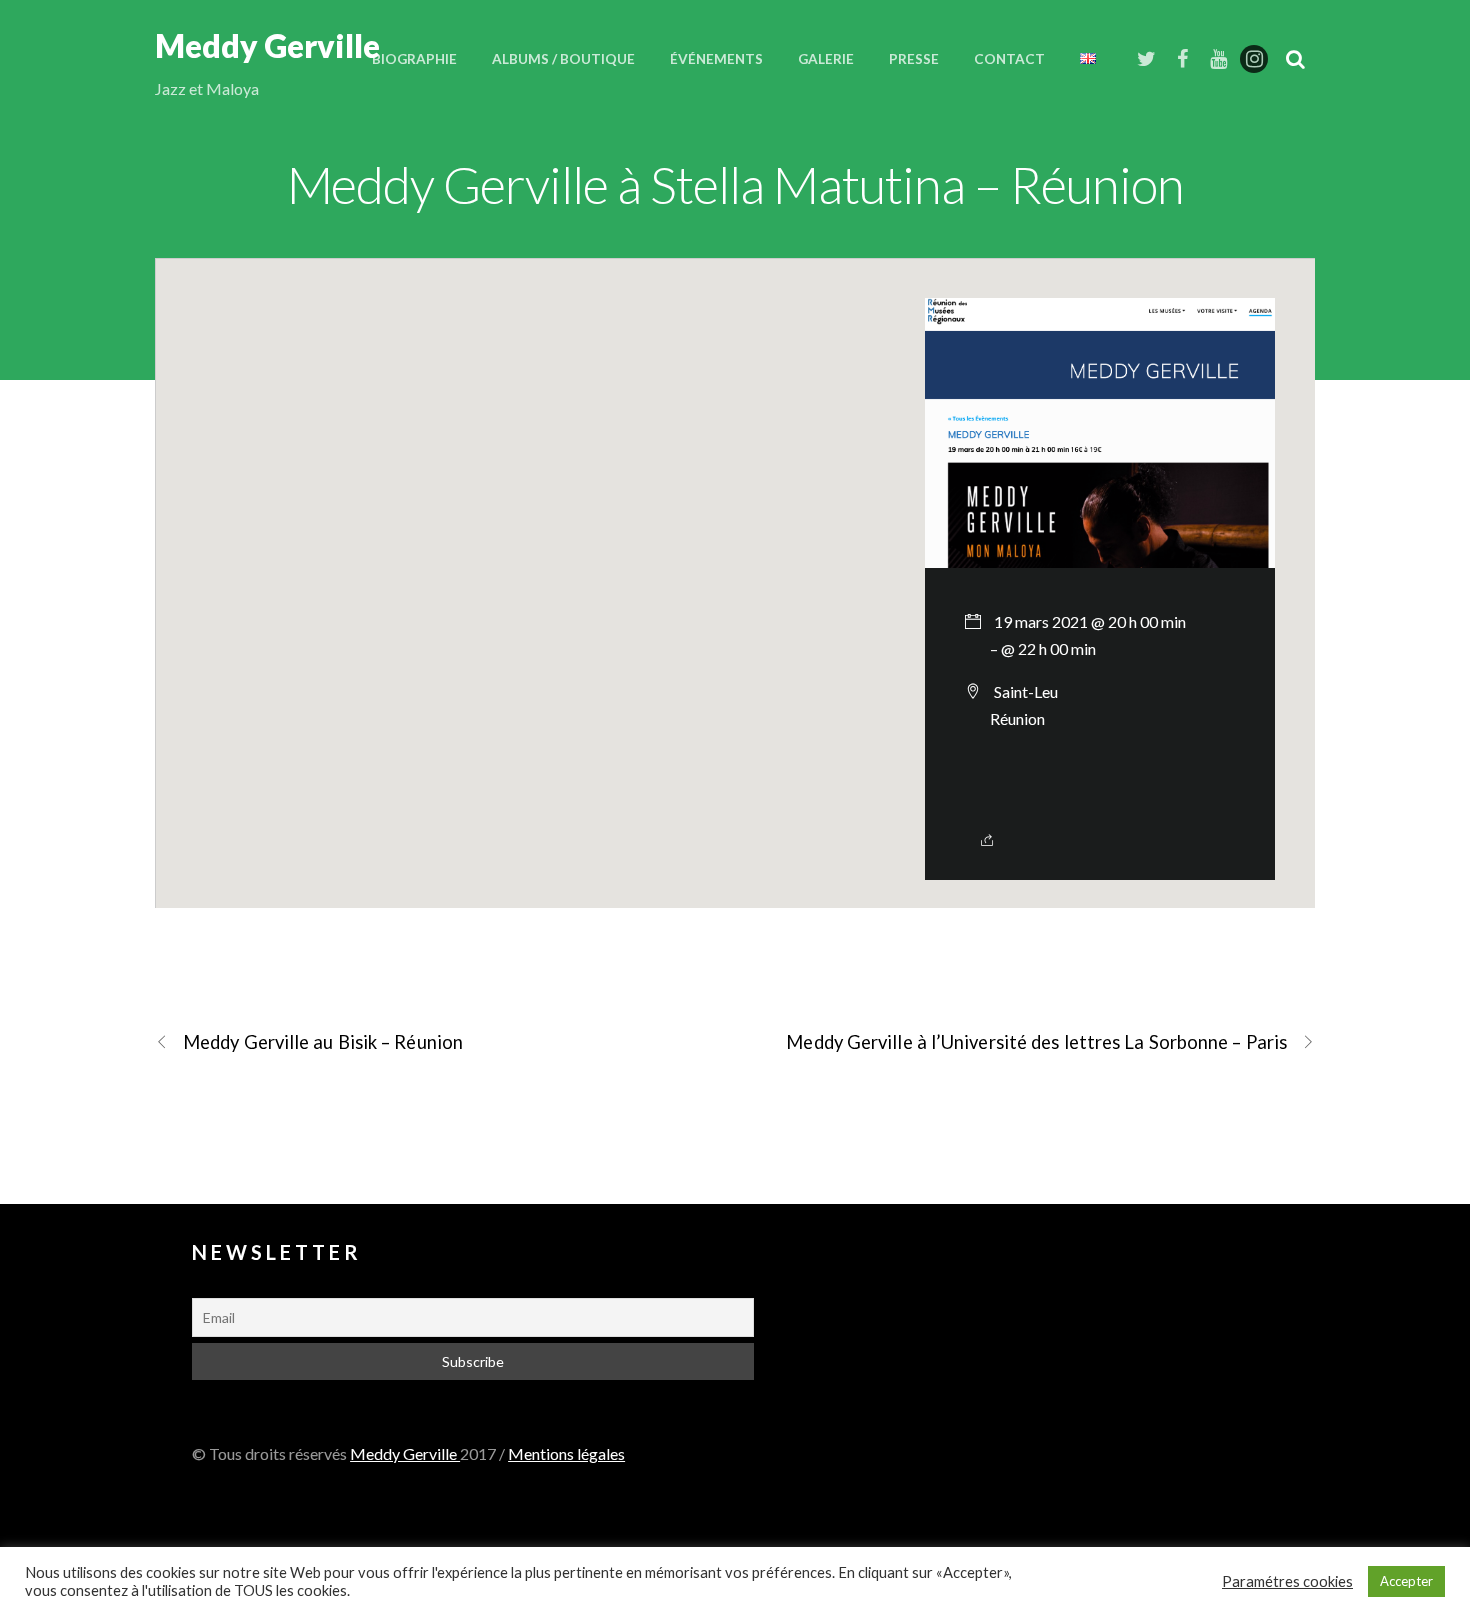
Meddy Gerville (405, 1453)
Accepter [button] (1406, 1581)
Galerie (826, 59)
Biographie (414, 59)
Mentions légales (566, 1453)
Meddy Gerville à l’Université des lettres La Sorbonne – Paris (1036, 1042)
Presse (914, 59)
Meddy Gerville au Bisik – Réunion (323, 1042)
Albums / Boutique (563, 59)
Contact (1009, 59)
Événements (716, 59)
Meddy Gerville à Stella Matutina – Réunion (735, 184)
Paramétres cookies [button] (1287, 1581)
